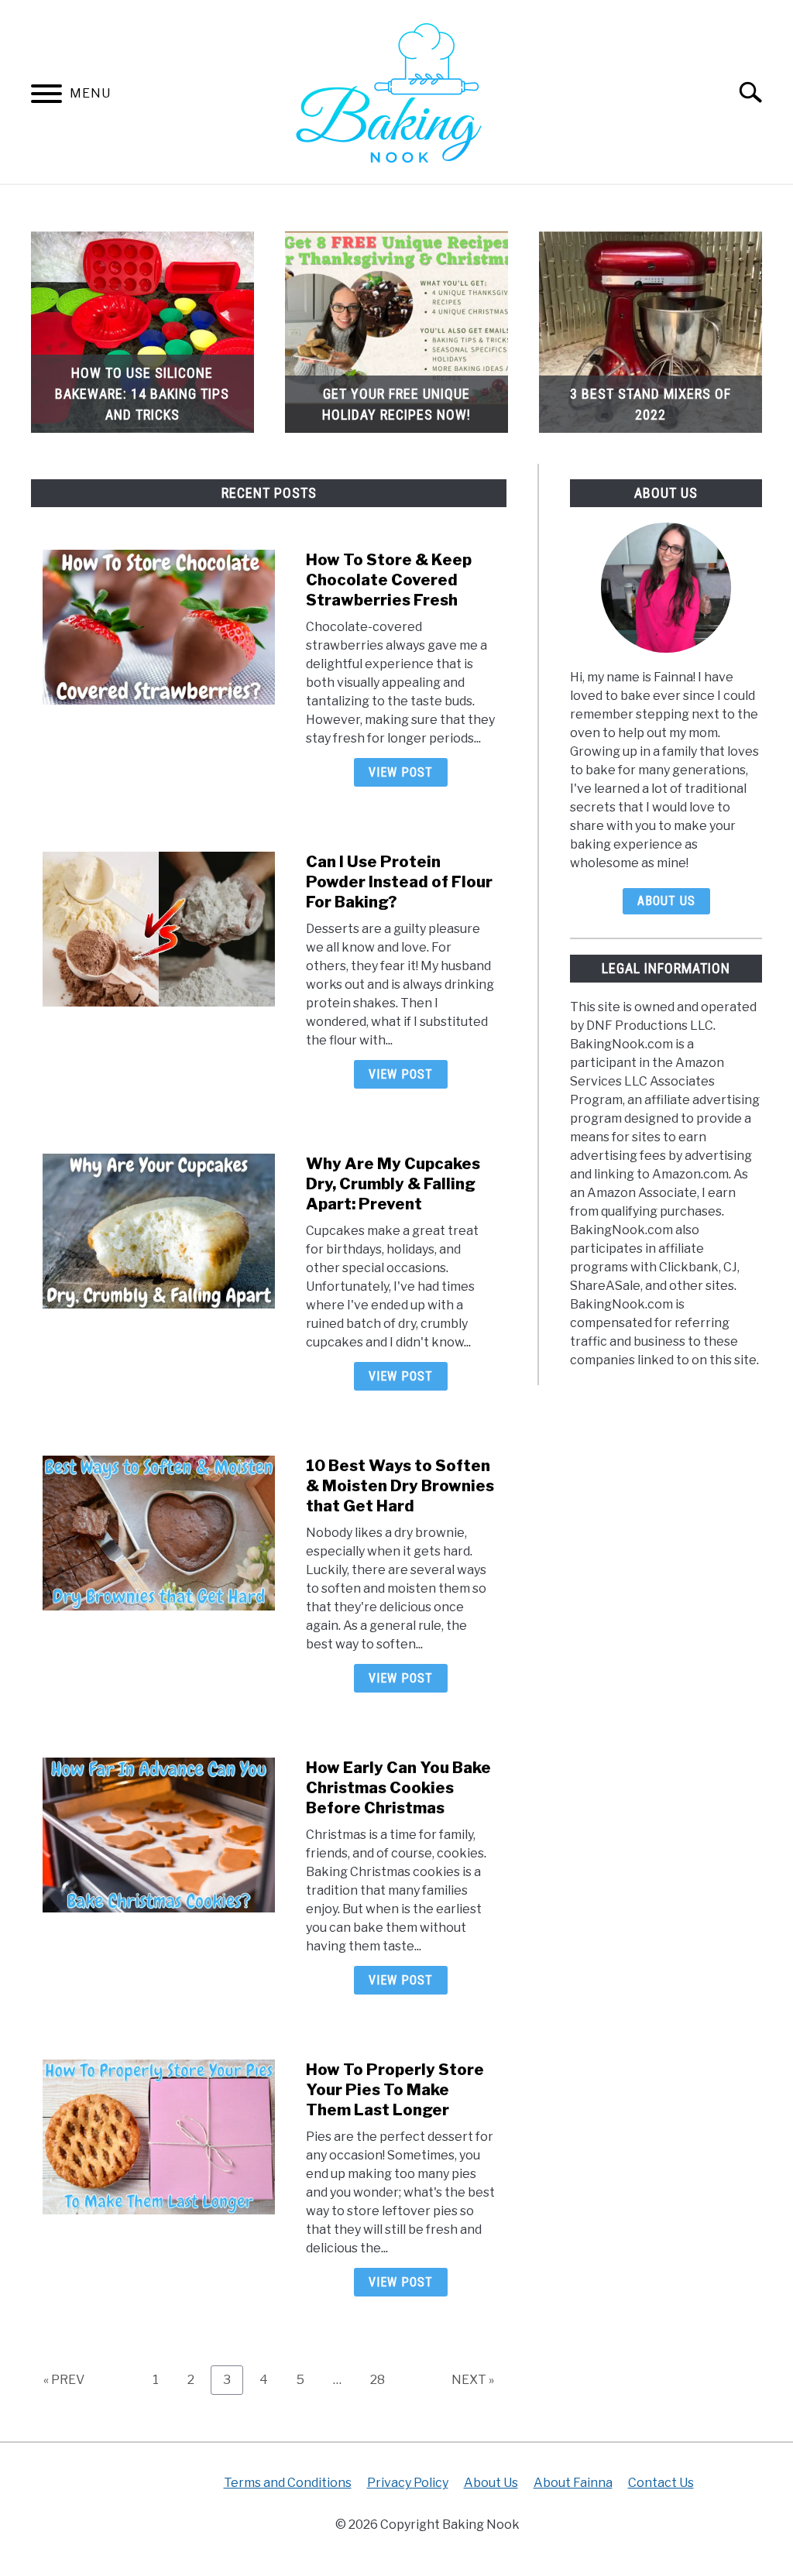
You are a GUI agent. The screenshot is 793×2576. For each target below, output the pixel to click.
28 (383, 2379)
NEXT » (473, 2380)
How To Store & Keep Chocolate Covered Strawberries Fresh (389, 580)
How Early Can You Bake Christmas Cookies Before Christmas (398, 1788)
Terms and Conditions (288, 2483)
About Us (666, 901)
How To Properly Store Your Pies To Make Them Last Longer (395, 2090)
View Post (401, 772)
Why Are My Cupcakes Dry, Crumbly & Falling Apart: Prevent (393, 1184)
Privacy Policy (408, 2483)
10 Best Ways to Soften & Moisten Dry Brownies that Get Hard (400, 1486)
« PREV (64, 2380)
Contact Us (661, 2483)
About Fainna (573, 2483)
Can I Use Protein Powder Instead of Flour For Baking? (399, 882)
